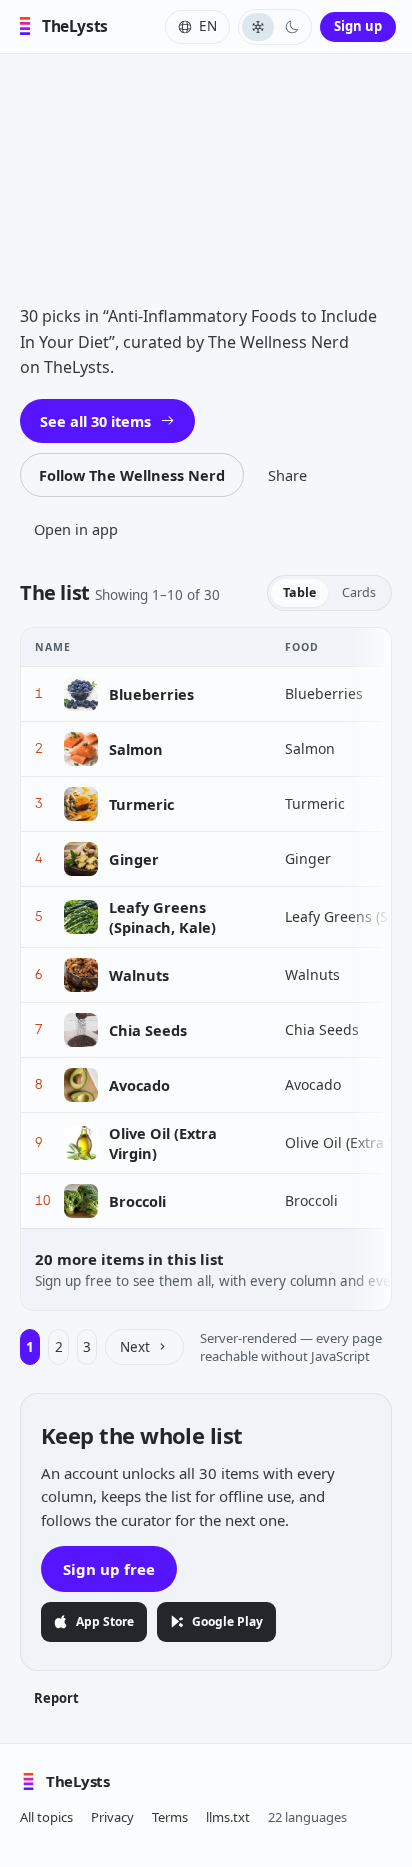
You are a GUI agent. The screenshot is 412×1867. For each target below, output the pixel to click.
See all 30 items (95, 421)
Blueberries (151, 694)
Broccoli (137, 1201)
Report (56, 1698)
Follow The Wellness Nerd (132, 475)
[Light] (258, 27)
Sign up (358, 26)
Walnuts (139, 975)
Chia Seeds (148, 1030)
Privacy (112, 1817)
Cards (359, 592)
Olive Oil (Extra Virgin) (163, 1143)
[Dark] (292, 27)
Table (299, 592)
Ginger (134, 859)
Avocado (139, 1085)
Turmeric (141, 804)
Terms (170, 1817)
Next (135, 1347)
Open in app (76, 529)
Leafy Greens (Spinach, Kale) (162, 917)
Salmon (136, 749)
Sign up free (109, 1569)
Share (287, 475)
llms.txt (228, 1817)
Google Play (227, 1621)
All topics (46, 1817)
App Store (105, 1621)
